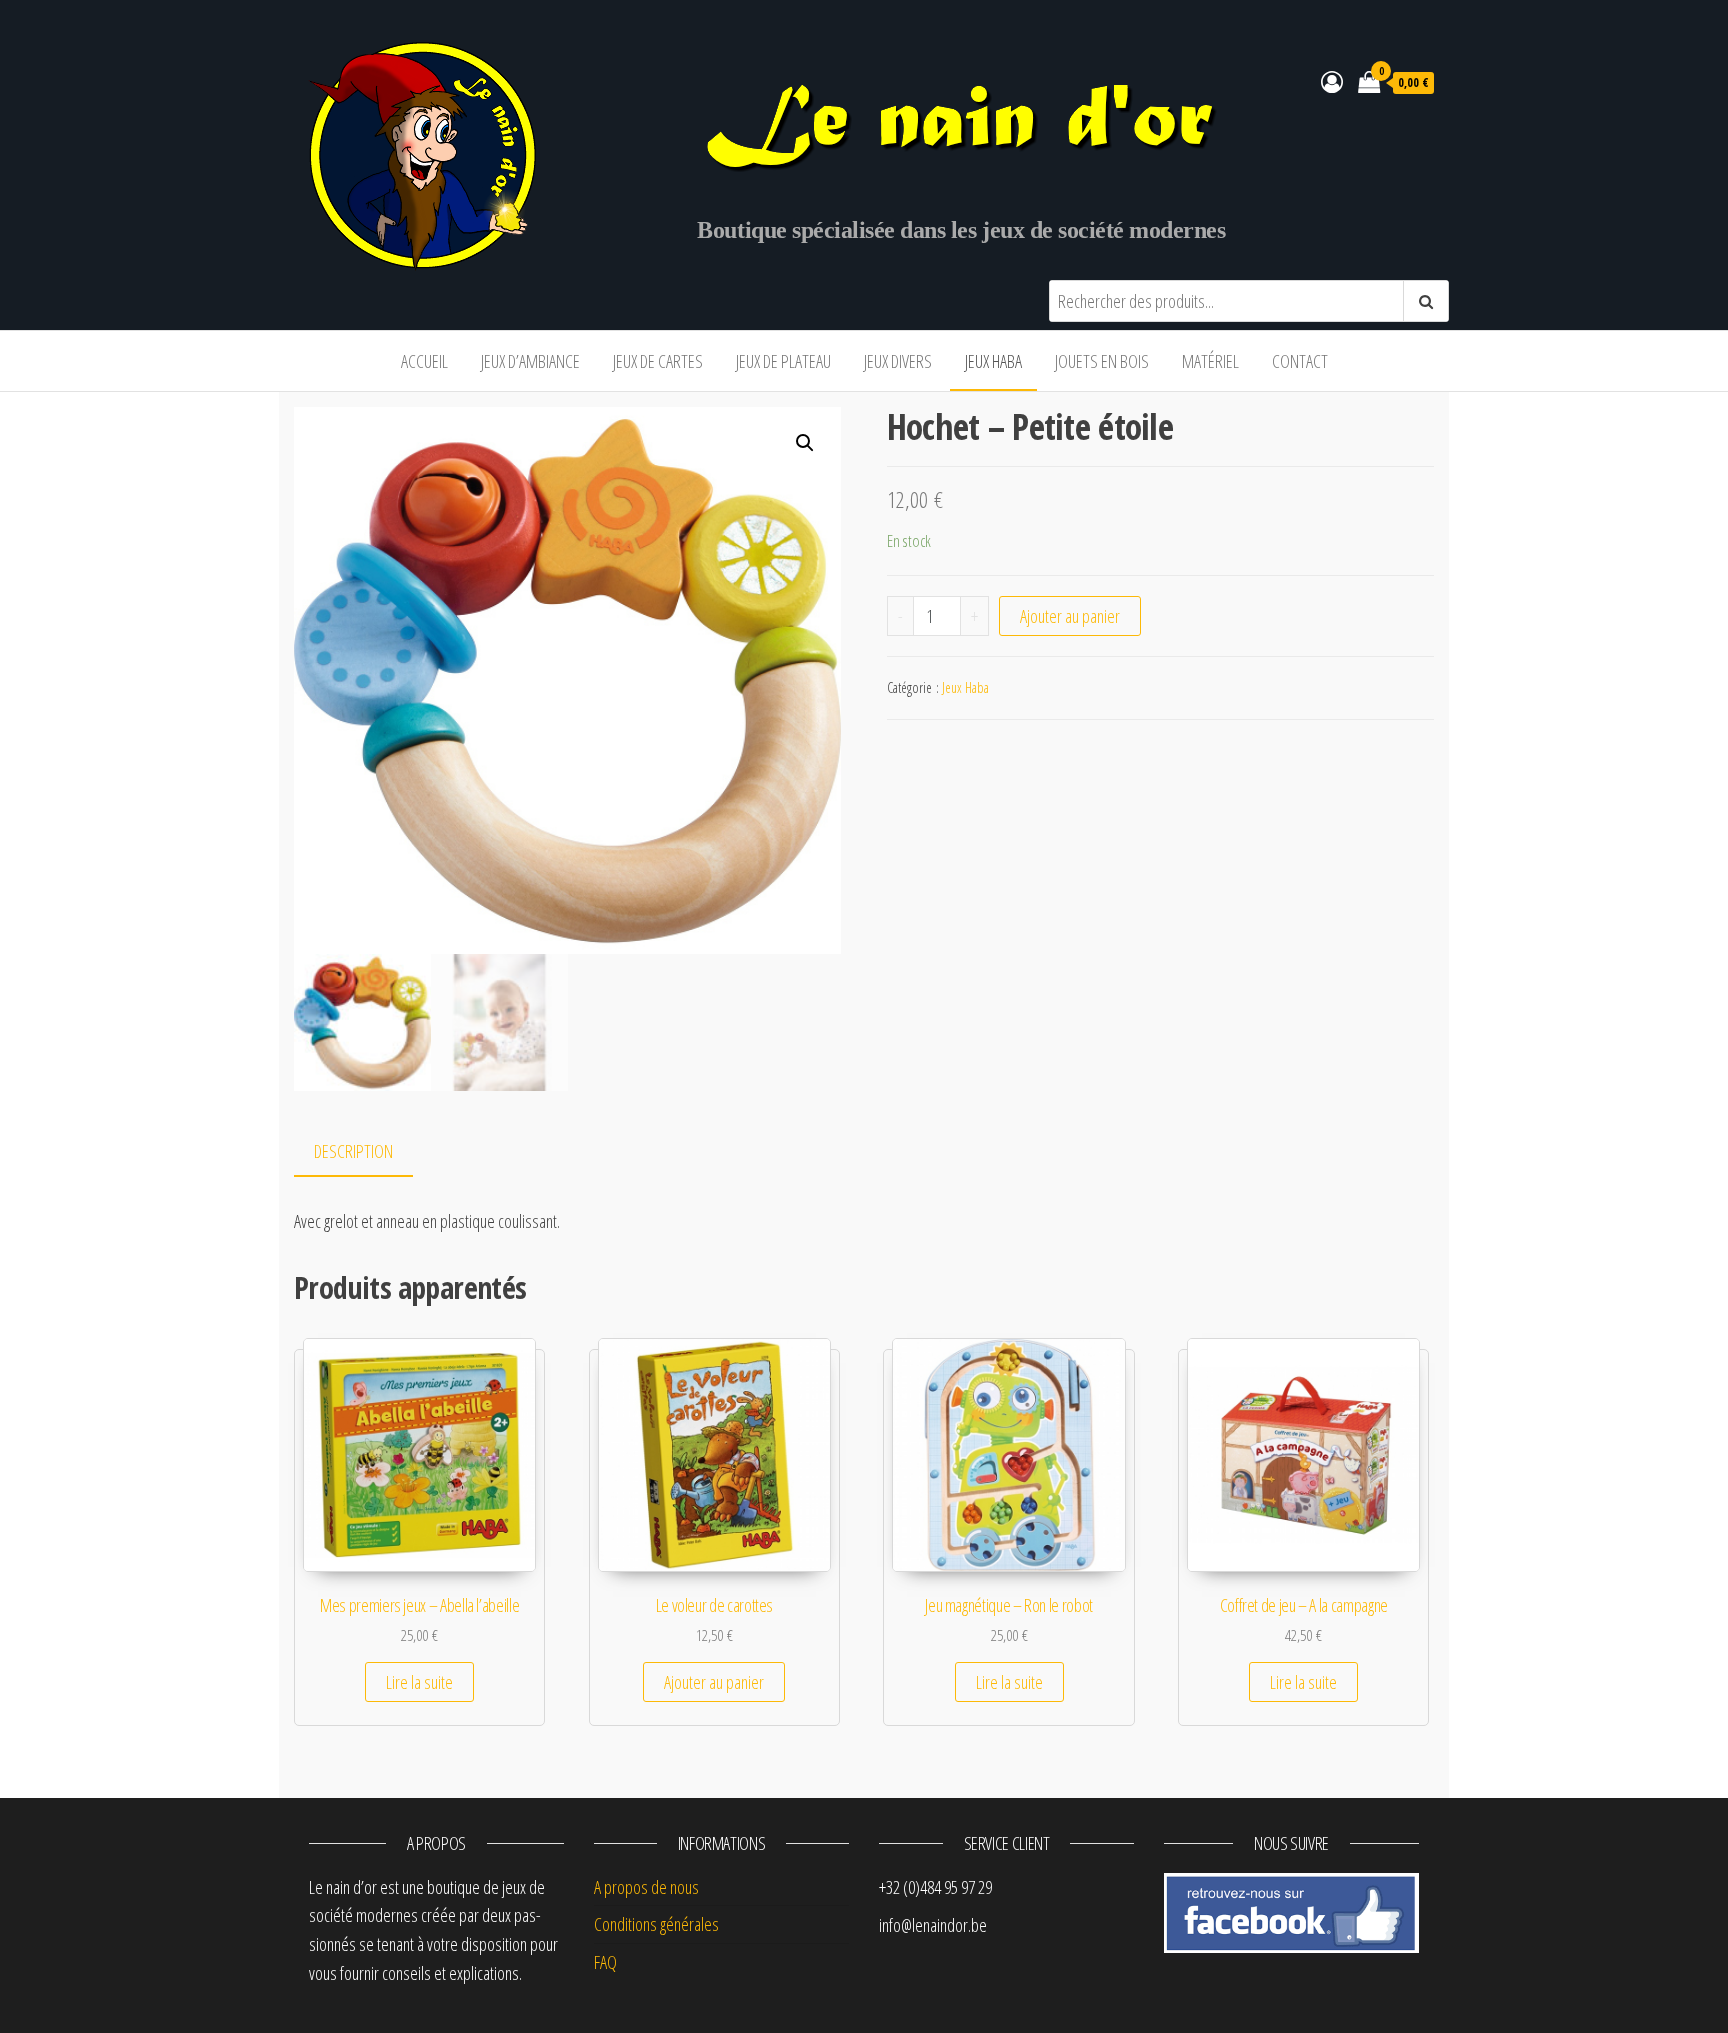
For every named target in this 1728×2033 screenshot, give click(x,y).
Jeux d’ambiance (530, 361)
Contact (1300, 361)
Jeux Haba (993, 361)
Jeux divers (898, 361)
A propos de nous (646, 1887)
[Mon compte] (1332, 81)
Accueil (424, 361)
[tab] (368, 1152)
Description (353, 1151)
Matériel (1210, 361)
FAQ (605, 1962)
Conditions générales (656, 1924)
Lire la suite (419, 1682)
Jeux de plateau (783, 361)
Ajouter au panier (1070, 616)
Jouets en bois (1102, 361)
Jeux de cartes (658, 361)
